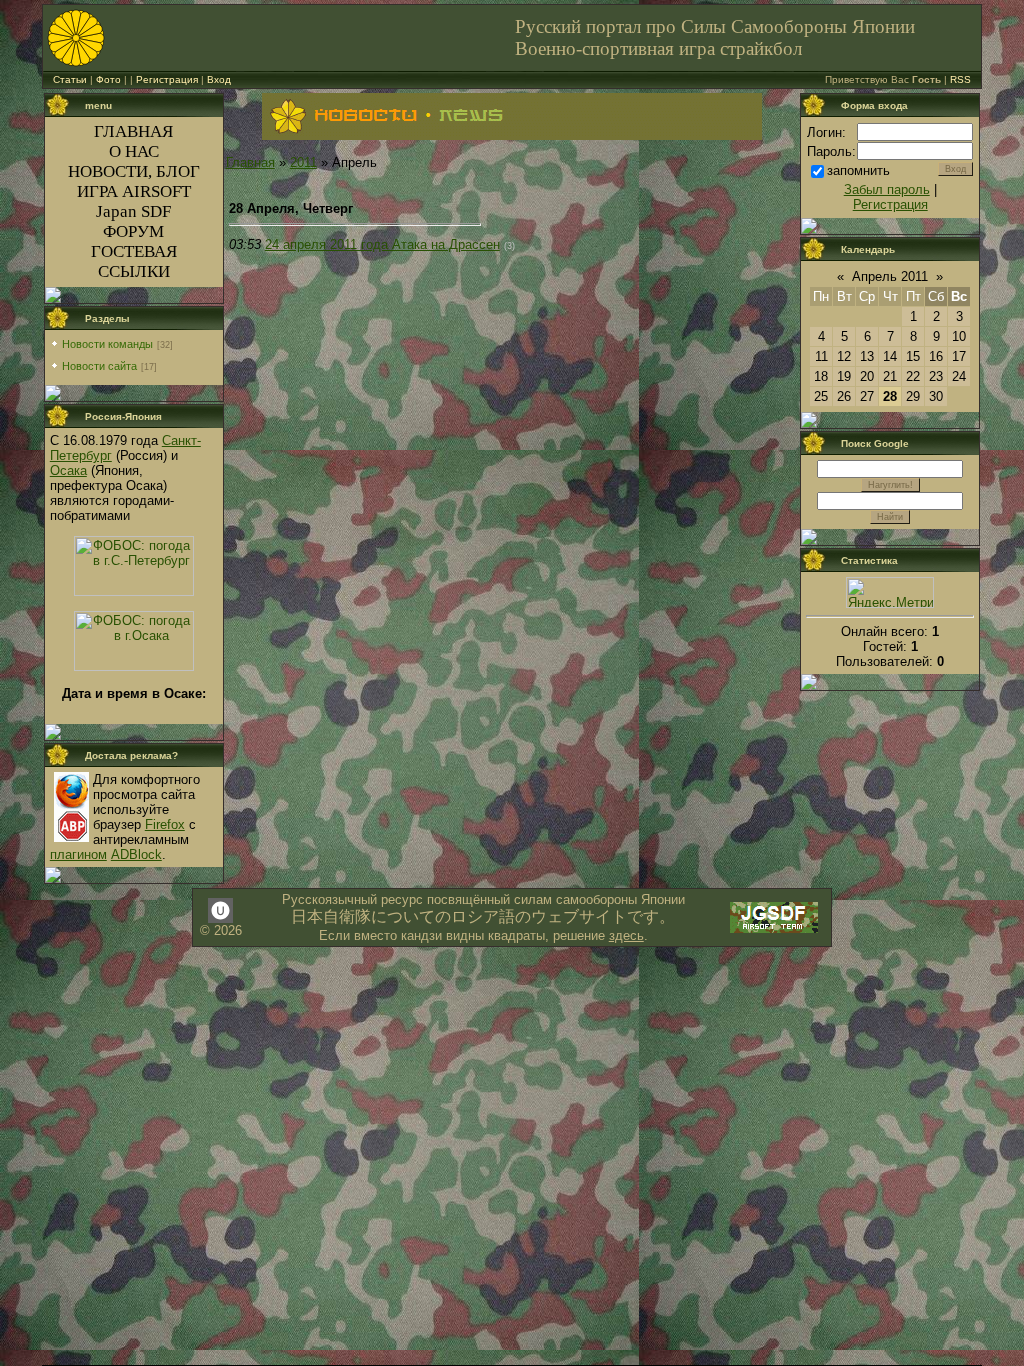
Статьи (70, 79)
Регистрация (167, 79)
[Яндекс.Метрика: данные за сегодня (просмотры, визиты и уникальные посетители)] (890, 592)
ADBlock (136, 854)
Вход (219, 79)
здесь (626, 935)
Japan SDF (133, 211)
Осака (68, 470)
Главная (250, 162)
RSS (960, 79)
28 (890, 396)
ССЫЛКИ (134, 271)
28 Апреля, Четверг (291, 208)
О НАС (134, 151)
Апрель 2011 (890, 276)
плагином (78, 854)
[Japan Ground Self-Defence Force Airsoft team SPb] (774, 930)
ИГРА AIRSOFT (134, 191)
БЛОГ (178, 171)
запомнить (858, 170)
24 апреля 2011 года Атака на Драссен (382, 244)
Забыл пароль (887, 189)
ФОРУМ (133, 231)
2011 (303, 162)
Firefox (165, 824)
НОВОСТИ (108, 171)
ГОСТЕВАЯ (134, 251)
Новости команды (107, 344)
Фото (108, 79)
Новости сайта (99, 366)
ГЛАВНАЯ (133, 131)
